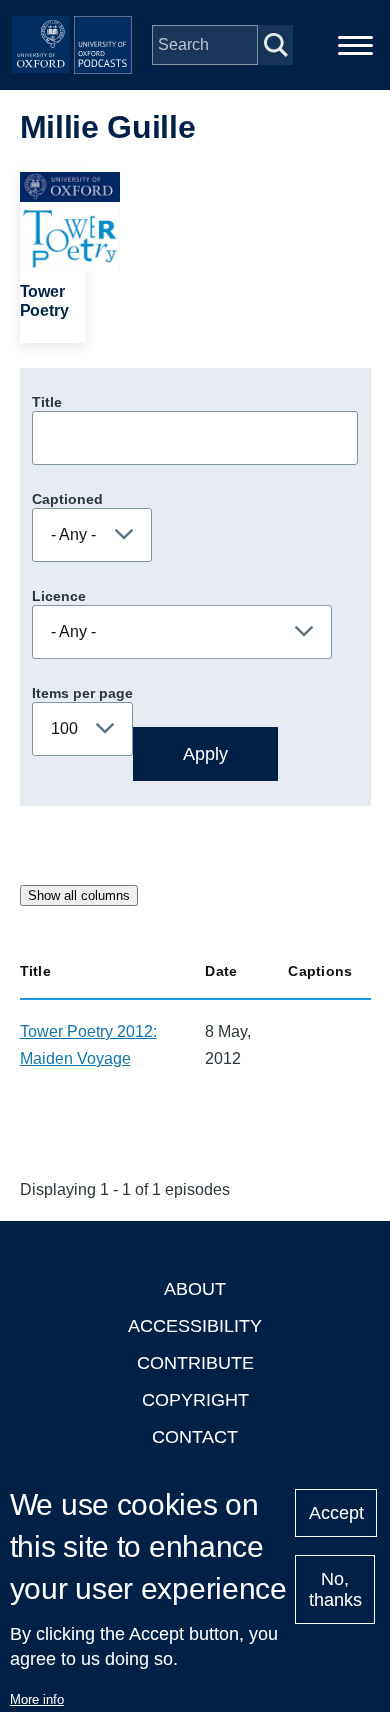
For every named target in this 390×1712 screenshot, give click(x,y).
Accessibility (195, 1326)
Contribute (195, 1363)
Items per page (82, 693)
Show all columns (79, 895)
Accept (336, 1513)
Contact (195, 1437)
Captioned (67, 499)
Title (47, 402)
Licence (59, 596)
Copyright (195, 1400)
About (195, 1289)
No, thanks (335, 1589)
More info (37, 1699)
